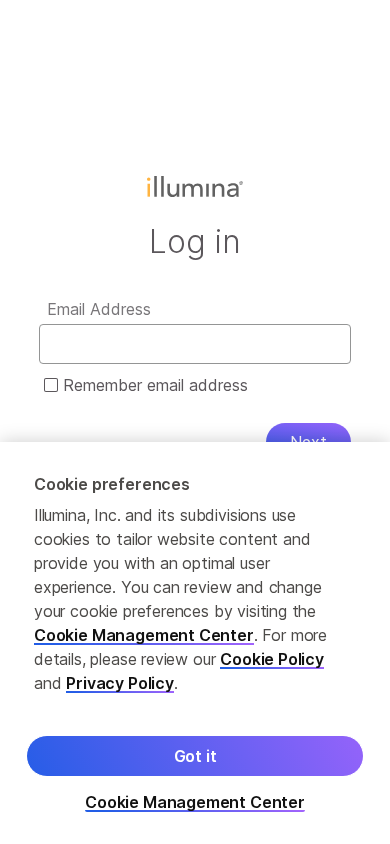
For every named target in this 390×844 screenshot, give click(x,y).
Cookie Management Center (144, 635)
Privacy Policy (120, 683)
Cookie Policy (272, 659)
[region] (195, 643)
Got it (195, 756)
